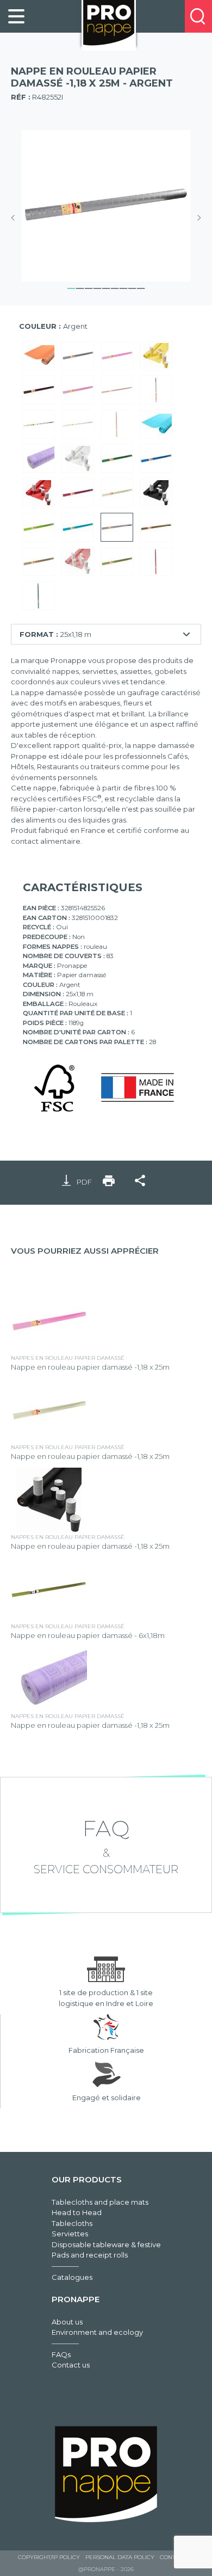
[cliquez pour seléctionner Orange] (39, 356)
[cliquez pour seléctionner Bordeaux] (78, 493)
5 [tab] (106, 287)
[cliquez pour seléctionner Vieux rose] (156, 562)
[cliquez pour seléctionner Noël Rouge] (156, 391)
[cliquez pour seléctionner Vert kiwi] (39, 528)
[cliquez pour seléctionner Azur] (156, 425)
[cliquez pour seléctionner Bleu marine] (156, 459)
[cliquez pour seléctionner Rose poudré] (78, 391)
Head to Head (77, 2212)
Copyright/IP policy (49, 2557)
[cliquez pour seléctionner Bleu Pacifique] (39, 596)
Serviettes (70, 2234)
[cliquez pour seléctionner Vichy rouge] (78, 562)
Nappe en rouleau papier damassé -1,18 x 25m (90, 1367)
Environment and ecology (97, 2332)
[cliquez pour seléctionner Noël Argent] (39, 425)
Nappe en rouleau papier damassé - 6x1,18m (88, 1635)
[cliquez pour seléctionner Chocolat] (39, 391)
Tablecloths (72, 2223)
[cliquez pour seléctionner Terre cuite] (117, 391)
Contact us (71, 2365)
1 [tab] (71, 287)
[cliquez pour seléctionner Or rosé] (117, 425)
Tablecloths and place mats (100, 2202)
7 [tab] (123, 287)
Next (196, 218)
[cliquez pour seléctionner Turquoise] (78, 528)
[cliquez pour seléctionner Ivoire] (117, 493)
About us (67, 2322)
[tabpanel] (106, 206)
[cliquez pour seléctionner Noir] (156, 493)
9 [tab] (141, 287)
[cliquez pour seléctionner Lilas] (39, 459)
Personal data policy (120, 2557)
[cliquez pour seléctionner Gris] (78, 356)
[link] (16, 16)
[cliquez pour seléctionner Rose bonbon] (117, 356)
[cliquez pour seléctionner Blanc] (78, 459)
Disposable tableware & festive (106, 2244)
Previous (16, 218)
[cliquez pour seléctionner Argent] (117, 528)
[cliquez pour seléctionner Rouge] (39, 493)
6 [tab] (115, 287)
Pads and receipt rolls (90, 2255)
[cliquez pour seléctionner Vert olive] (117, 562)
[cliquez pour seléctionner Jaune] (156, 356)
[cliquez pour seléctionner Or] (156, 528)
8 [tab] (132, 287)
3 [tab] (89, 287)
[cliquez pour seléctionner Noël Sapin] (78, 425)
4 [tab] (97, 287)
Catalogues (72, 2277)
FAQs (61, 2354)
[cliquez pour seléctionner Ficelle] (39, 562)
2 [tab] (80, 287)
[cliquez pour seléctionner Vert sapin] (117, 459)
